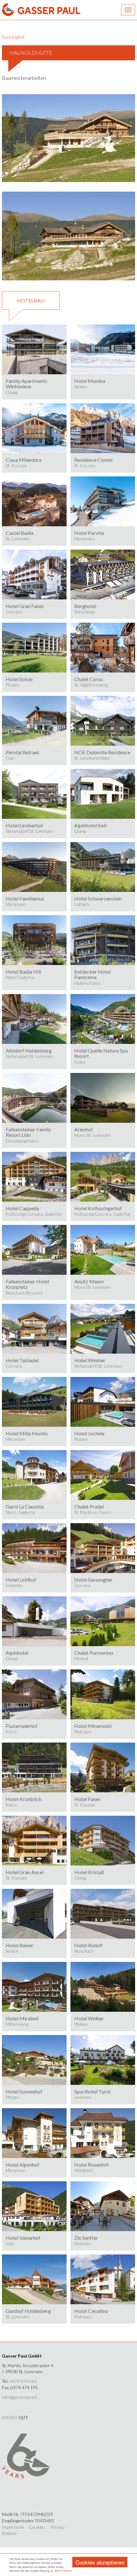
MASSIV (15, 2417)
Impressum (13, 2527)
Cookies (37, 2527)
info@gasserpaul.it (20, 2397)
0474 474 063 (23, 2381)
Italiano (9, 2533)
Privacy (58, 2527)
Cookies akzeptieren (100, 2562)
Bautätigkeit (13, 37)
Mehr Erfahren (63, 2571)
